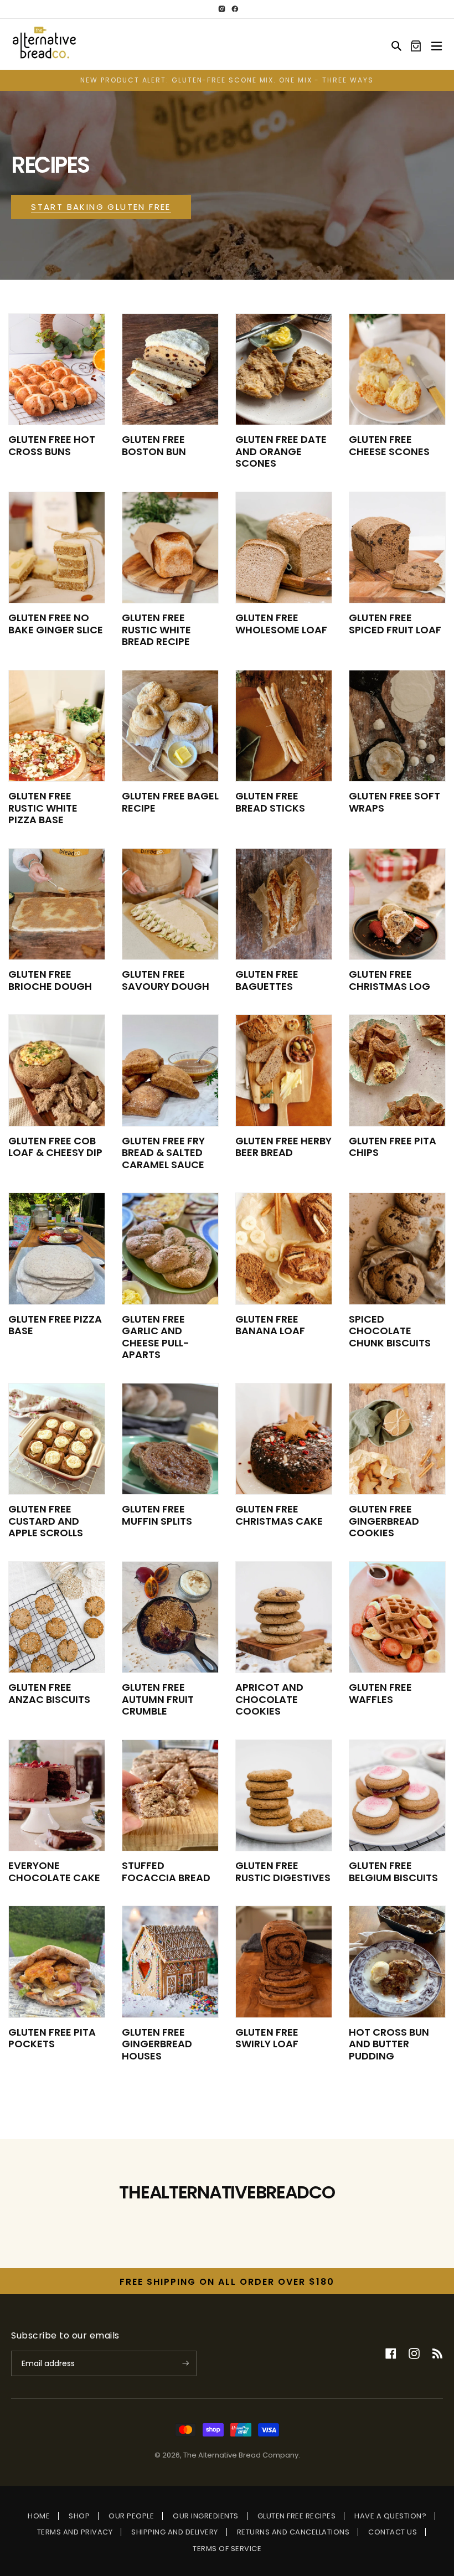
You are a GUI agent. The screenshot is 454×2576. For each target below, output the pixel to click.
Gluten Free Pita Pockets (52, 2038)
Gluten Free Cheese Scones (389, 445)
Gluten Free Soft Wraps (394, 802)
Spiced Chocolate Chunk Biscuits (390, 1331)
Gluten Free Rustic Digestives (283, 1872)
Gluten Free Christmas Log (389, 980)
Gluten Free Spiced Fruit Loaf (395, 624)
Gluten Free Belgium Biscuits (393, 1872)
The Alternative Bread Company (241, 2455)
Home (39, 2516)
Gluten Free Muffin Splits (157, 1515)
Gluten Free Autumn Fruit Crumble (158, 1699)
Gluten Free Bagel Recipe (170, 802)
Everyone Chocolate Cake (54, 1872)
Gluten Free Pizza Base (55, 1325)
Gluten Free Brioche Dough (50, 980)
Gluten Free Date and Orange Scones (281, 451)
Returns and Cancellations (293, 2532)
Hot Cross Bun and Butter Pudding (389, 2044)
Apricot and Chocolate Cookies (269, 1699)
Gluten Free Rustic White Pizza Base (43, 808)
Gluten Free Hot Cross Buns (52, 445)
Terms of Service (227, 2549)
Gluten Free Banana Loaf (270, 1325)
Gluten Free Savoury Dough (166, 980)
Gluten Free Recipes (297, 2516)
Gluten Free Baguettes (267, 980)
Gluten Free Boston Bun (154, 445)
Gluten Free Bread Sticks (270, 802)
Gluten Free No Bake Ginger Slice (56, 624)
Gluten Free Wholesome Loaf (281, 624)
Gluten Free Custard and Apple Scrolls (46, 1521)
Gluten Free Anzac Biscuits (49, 1693)
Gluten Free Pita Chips (393, 1147)
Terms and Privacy (75, 2532)
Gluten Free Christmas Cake (279, 1515)
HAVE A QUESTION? (390, 2516)
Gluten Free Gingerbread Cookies (384, 1521)
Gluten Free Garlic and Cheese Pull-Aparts (156, 1337)
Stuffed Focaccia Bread (166, 1872)
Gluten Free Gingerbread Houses (157, 2044)
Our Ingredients (206, 2516)
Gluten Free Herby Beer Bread (283, 1147)
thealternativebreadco (227, 2192)
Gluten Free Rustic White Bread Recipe (156, 629)
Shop (79, 2516)
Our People (131, 2516)
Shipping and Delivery (175, 2532)
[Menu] (437, 44)
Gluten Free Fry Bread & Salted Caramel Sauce (163, 1153)
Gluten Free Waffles (380, 1693)
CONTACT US (393, 2532)
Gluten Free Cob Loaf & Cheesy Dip (55, 1147)
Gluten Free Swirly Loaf (267, 2038)
